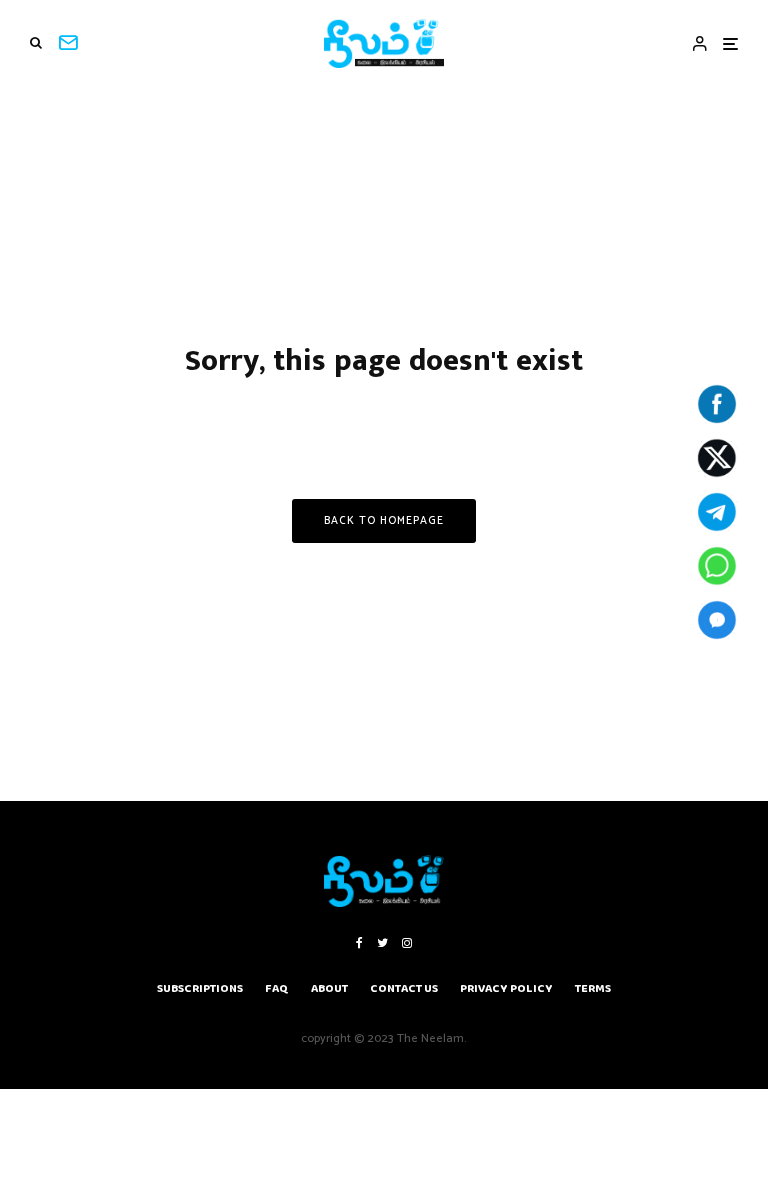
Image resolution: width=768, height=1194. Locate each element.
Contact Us (404, 988)
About (329, 988)
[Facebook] (359, 943)
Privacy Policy (506, 988)
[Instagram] (407, 943)
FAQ (277, 988)
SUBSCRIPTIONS (200, 988)
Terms (593, 988)
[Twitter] (382, 943)
